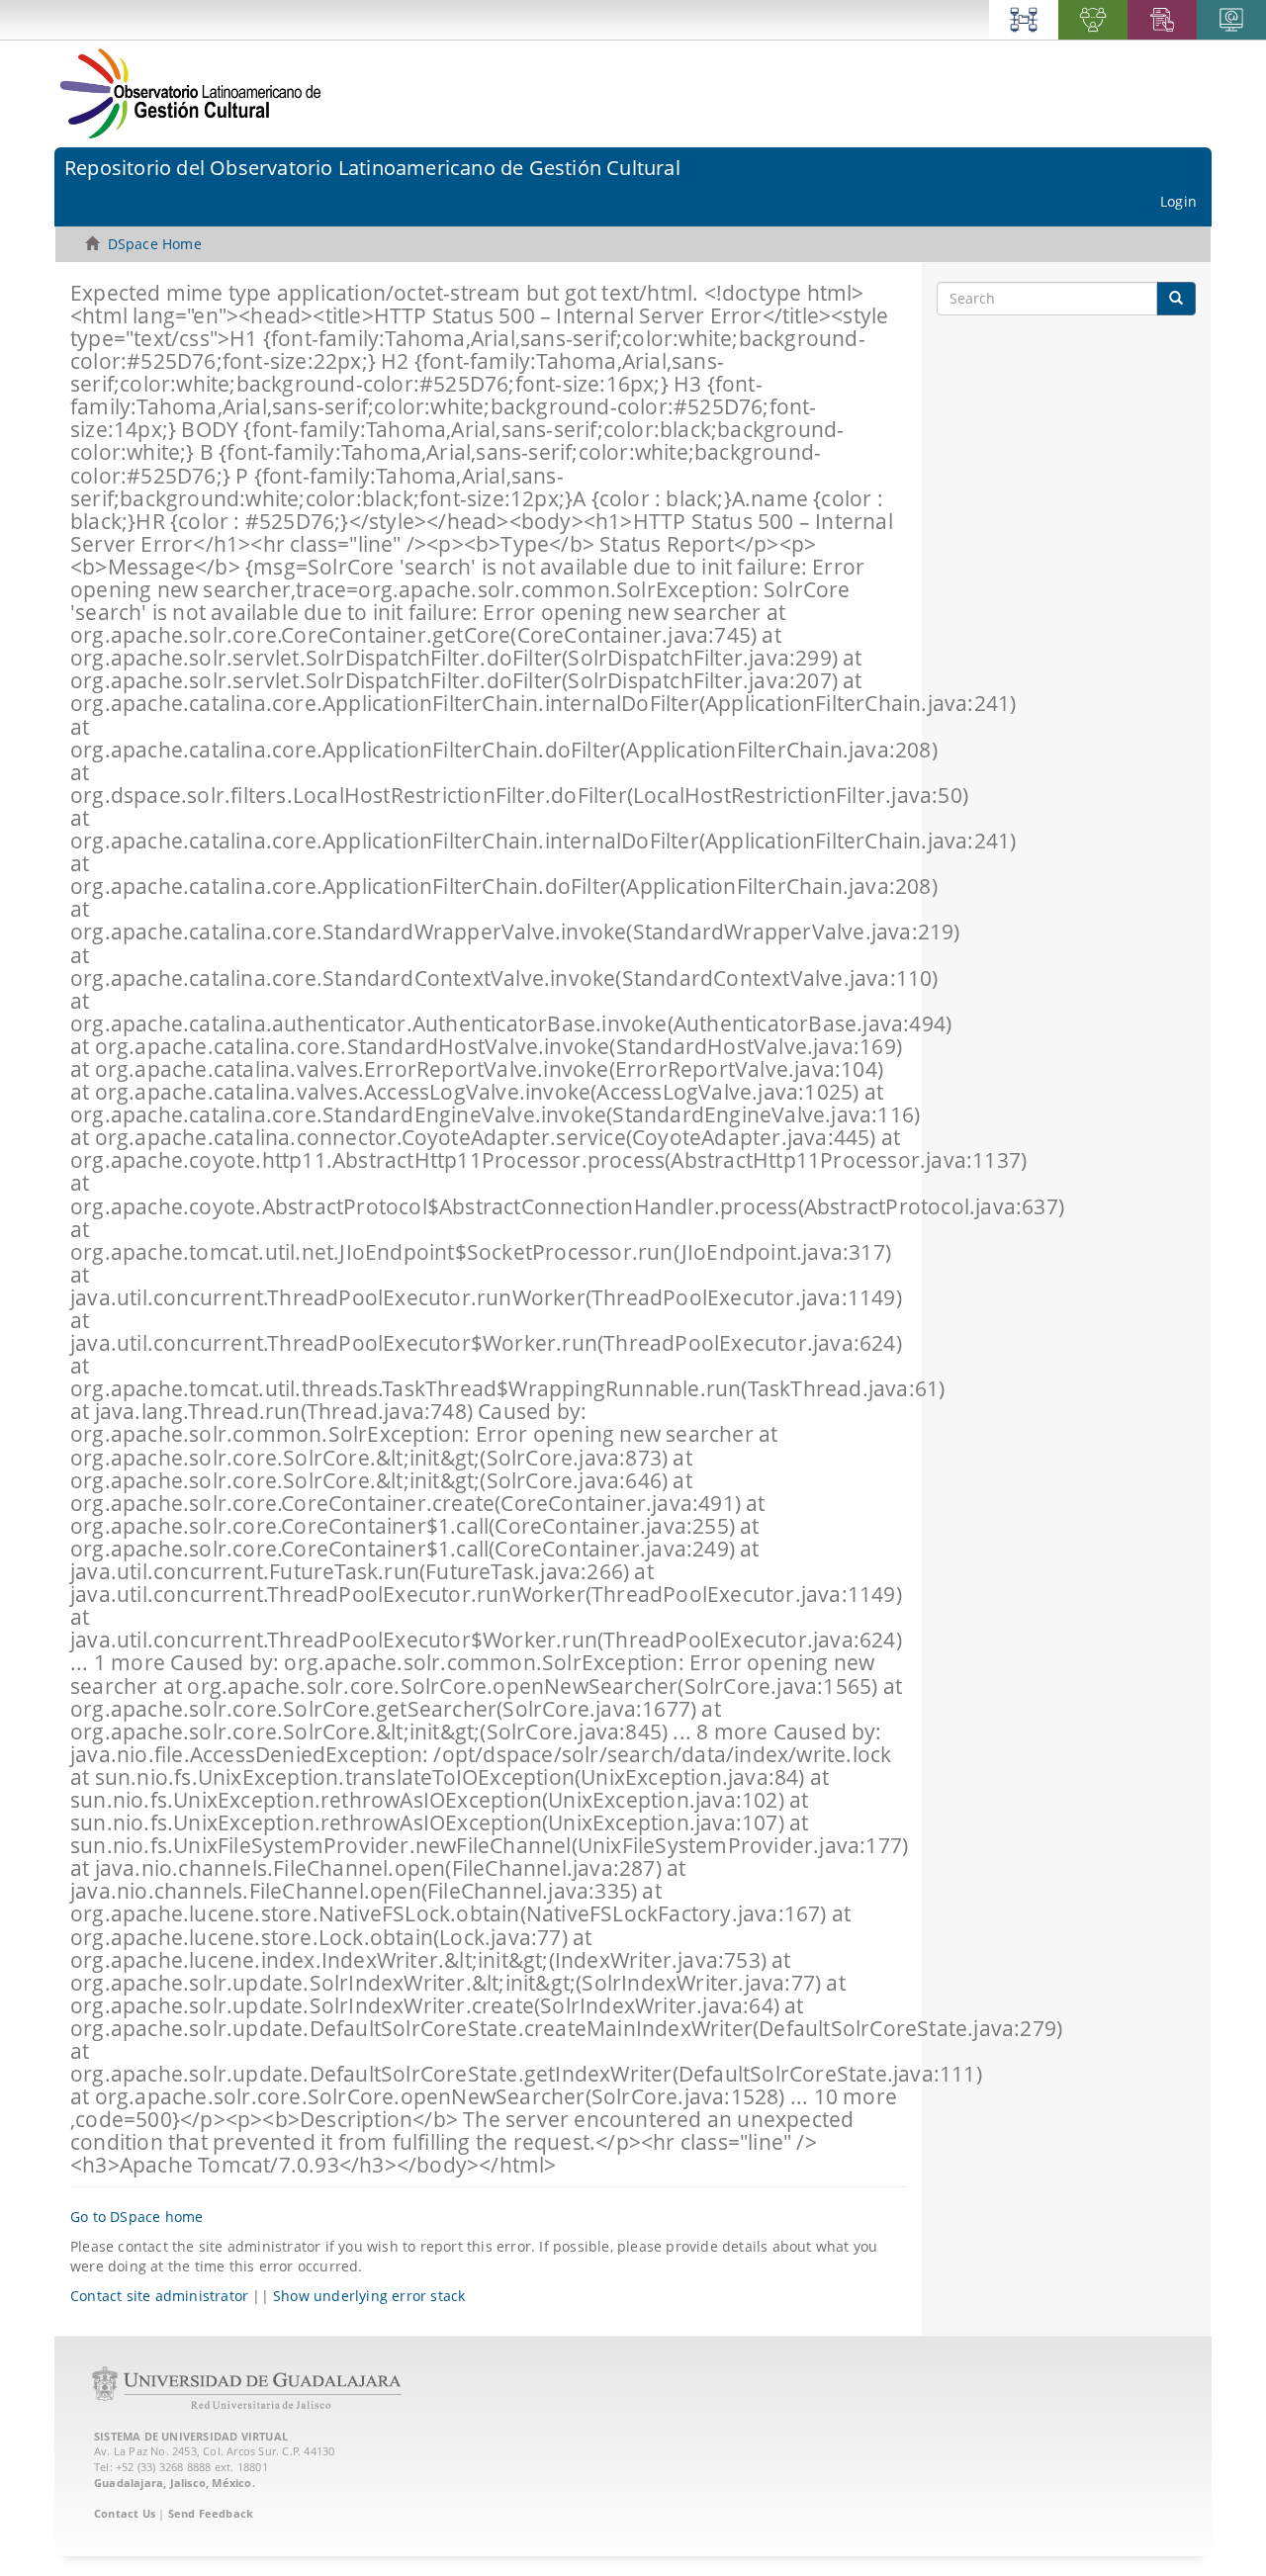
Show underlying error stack (369, 2296)
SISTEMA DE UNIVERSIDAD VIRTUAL (191, 2436)
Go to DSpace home (136, 2217)
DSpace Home (155, 244)
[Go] (1176, 299)
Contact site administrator (159, 2296)
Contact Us (125, 2513)
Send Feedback (211, 2513)
